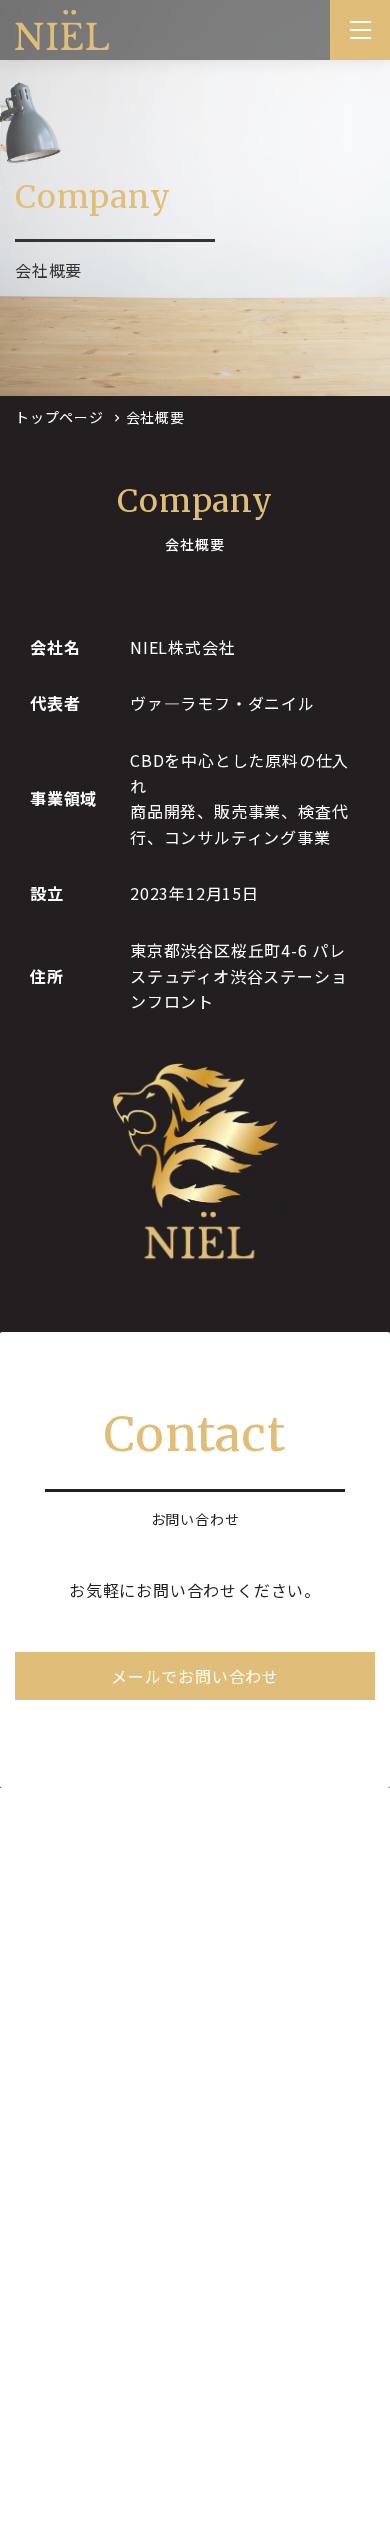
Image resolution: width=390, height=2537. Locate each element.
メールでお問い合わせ (195, 1676)
